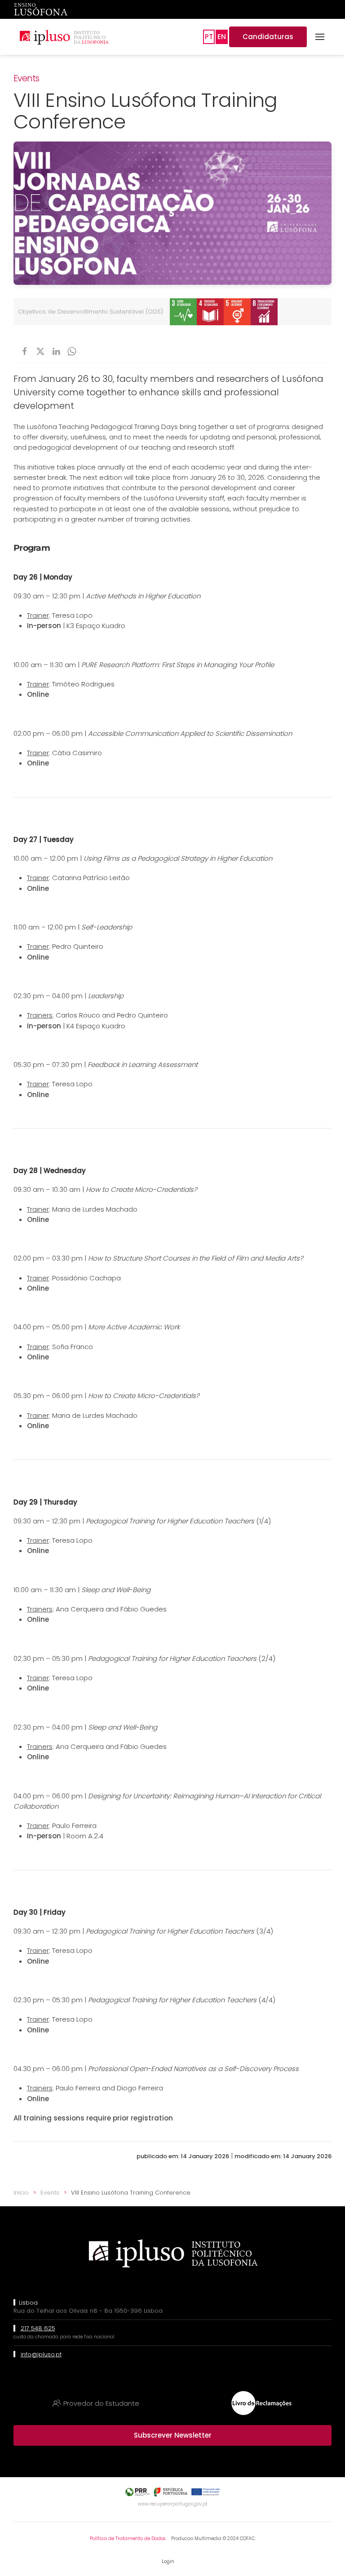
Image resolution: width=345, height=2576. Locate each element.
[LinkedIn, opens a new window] (56, 351)
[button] (320, 37)
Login (168, 2561)
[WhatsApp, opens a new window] (72, 351)
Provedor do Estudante (101, 2403)
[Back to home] (64, 37)
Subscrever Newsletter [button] (173, 2435)
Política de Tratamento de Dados (128, 2538)
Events (27, 78)
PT (209, 37)
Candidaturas (268, 37)
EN (222, 37)
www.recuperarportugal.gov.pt (173, 2504)
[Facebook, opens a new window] (25, 351)
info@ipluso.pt (41, 2354)
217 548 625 (38, 2328)
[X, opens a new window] (40, 351)
